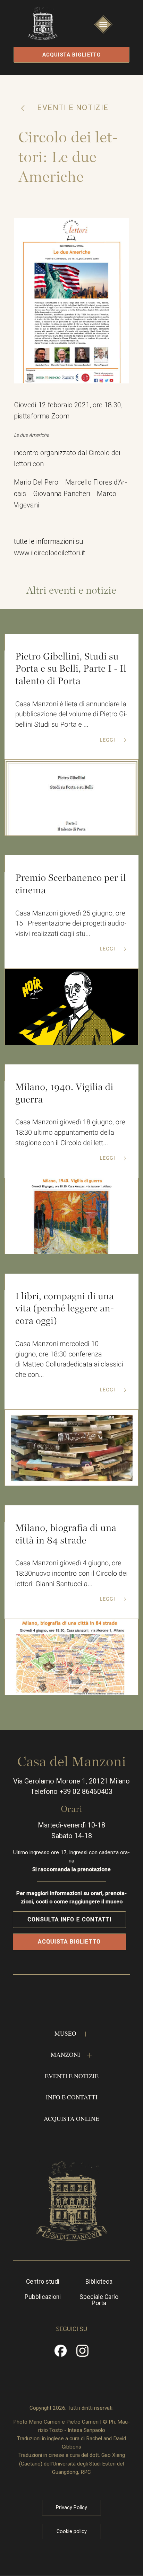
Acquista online (71, 2118)
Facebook (61, 2353)
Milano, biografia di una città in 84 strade (66, 1534)
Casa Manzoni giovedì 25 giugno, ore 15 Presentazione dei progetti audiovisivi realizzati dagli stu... (71, 923)
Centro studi (43, 2282)
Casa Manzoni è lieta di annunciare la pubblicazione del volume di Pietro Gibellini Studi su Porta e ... (71, 714)
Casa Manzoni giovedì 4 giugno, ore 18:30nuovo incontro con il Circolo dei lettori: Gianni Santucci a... (71, 1573)
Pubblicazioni (43, 2297)
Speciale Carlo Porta (99, 2300)
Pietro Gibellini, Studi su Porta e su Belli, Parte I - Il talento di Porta (71, 669)
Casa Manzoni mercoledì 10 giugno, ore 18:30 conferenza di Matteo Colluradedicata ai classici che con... (69, 1359)
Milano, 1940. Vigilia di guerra (64, 1093)
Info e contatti (72, 2097)
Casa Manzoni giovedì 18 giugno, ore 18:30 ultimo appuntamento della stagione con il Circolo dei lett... (70, 1132)
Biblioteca (99, 2282)
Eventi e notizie (72, 108)
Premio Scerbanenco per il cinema (71, 884)
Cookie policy (72, 2531)
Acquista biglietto (72, 55)
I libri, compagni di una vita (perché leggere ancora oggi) (65, 1308)
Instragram (83, 2353)
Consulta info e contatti (69, 1919)
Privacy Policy (71, 2507)
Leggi (108, 740)
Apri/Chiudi (103, 32)
